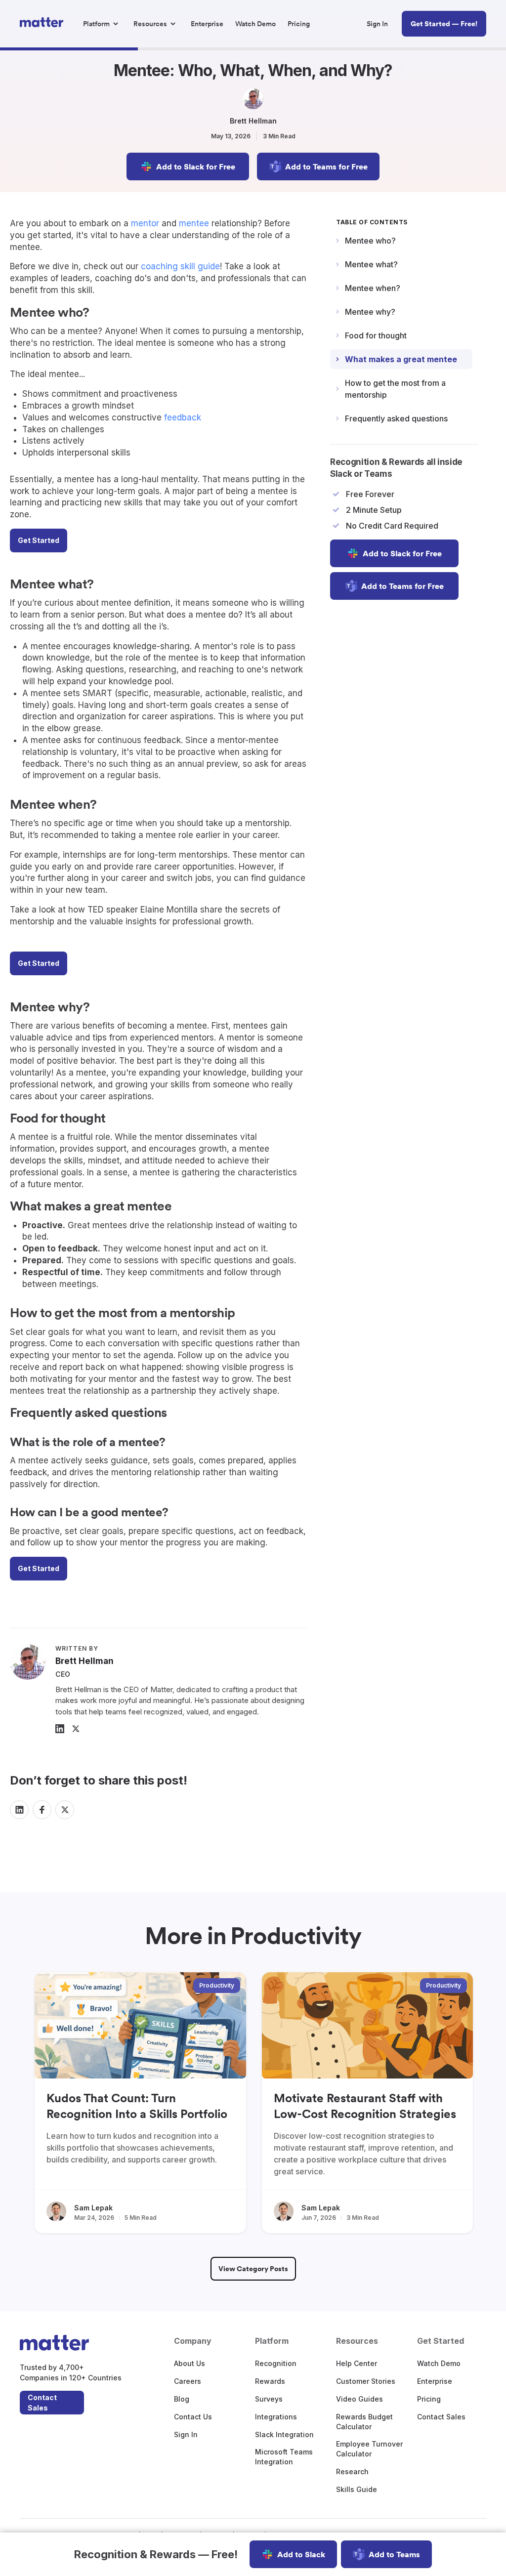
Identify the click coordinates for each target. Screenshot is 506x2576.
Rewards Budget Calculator (364, 2422)
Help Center (357, 2363)
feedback (183, 417)
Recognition (276, 2363)
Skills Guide (357, 2489)
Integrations (276, 2417)
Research (352, 2472)
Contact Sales (42, 2403)
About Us (190, 2363)
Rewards (270, 2381)
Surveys (269, 2399)
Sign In (186, 2434)
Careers (188, 2381)
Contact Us (193, 2417)
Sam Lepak (93, 2208)
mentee (194, 223)
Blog (182, 2399)
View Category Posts (253, 2269)
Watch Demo (439, 2363)
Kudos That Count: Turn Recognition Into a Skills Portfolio (137, 2106)
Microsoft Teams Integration (284, 2457)
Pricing (429, 2399)
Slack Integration (284, 2434)
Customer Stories (366, 2381)
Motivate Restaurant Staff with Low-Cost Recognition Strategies (365, 2106)
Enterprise (435, 2381)
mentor (145, 223)
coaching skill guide (180, 266)
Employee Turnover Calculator (369, 2449)
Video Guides (359, 2399)
